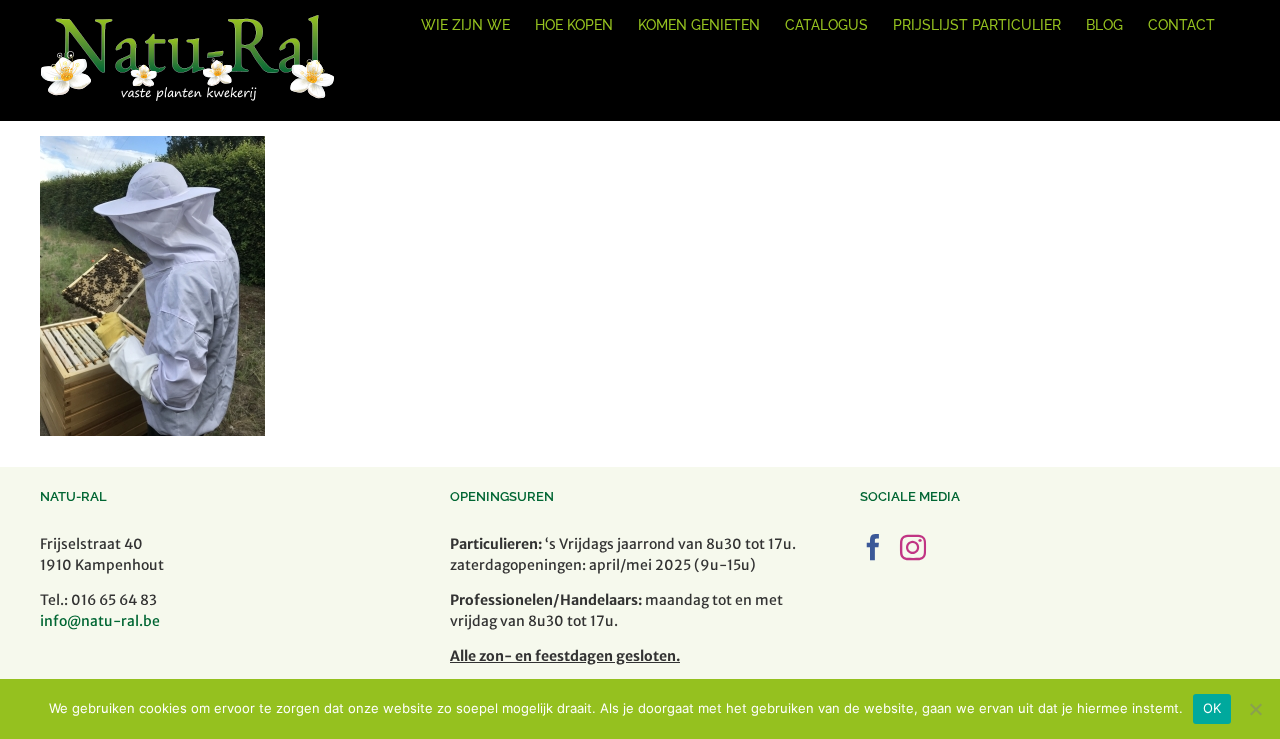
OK (1212, 708)
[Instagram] (913, 547)
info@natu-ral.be (100, 621)
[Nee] (1255, 709)
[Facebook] (873, 547)
